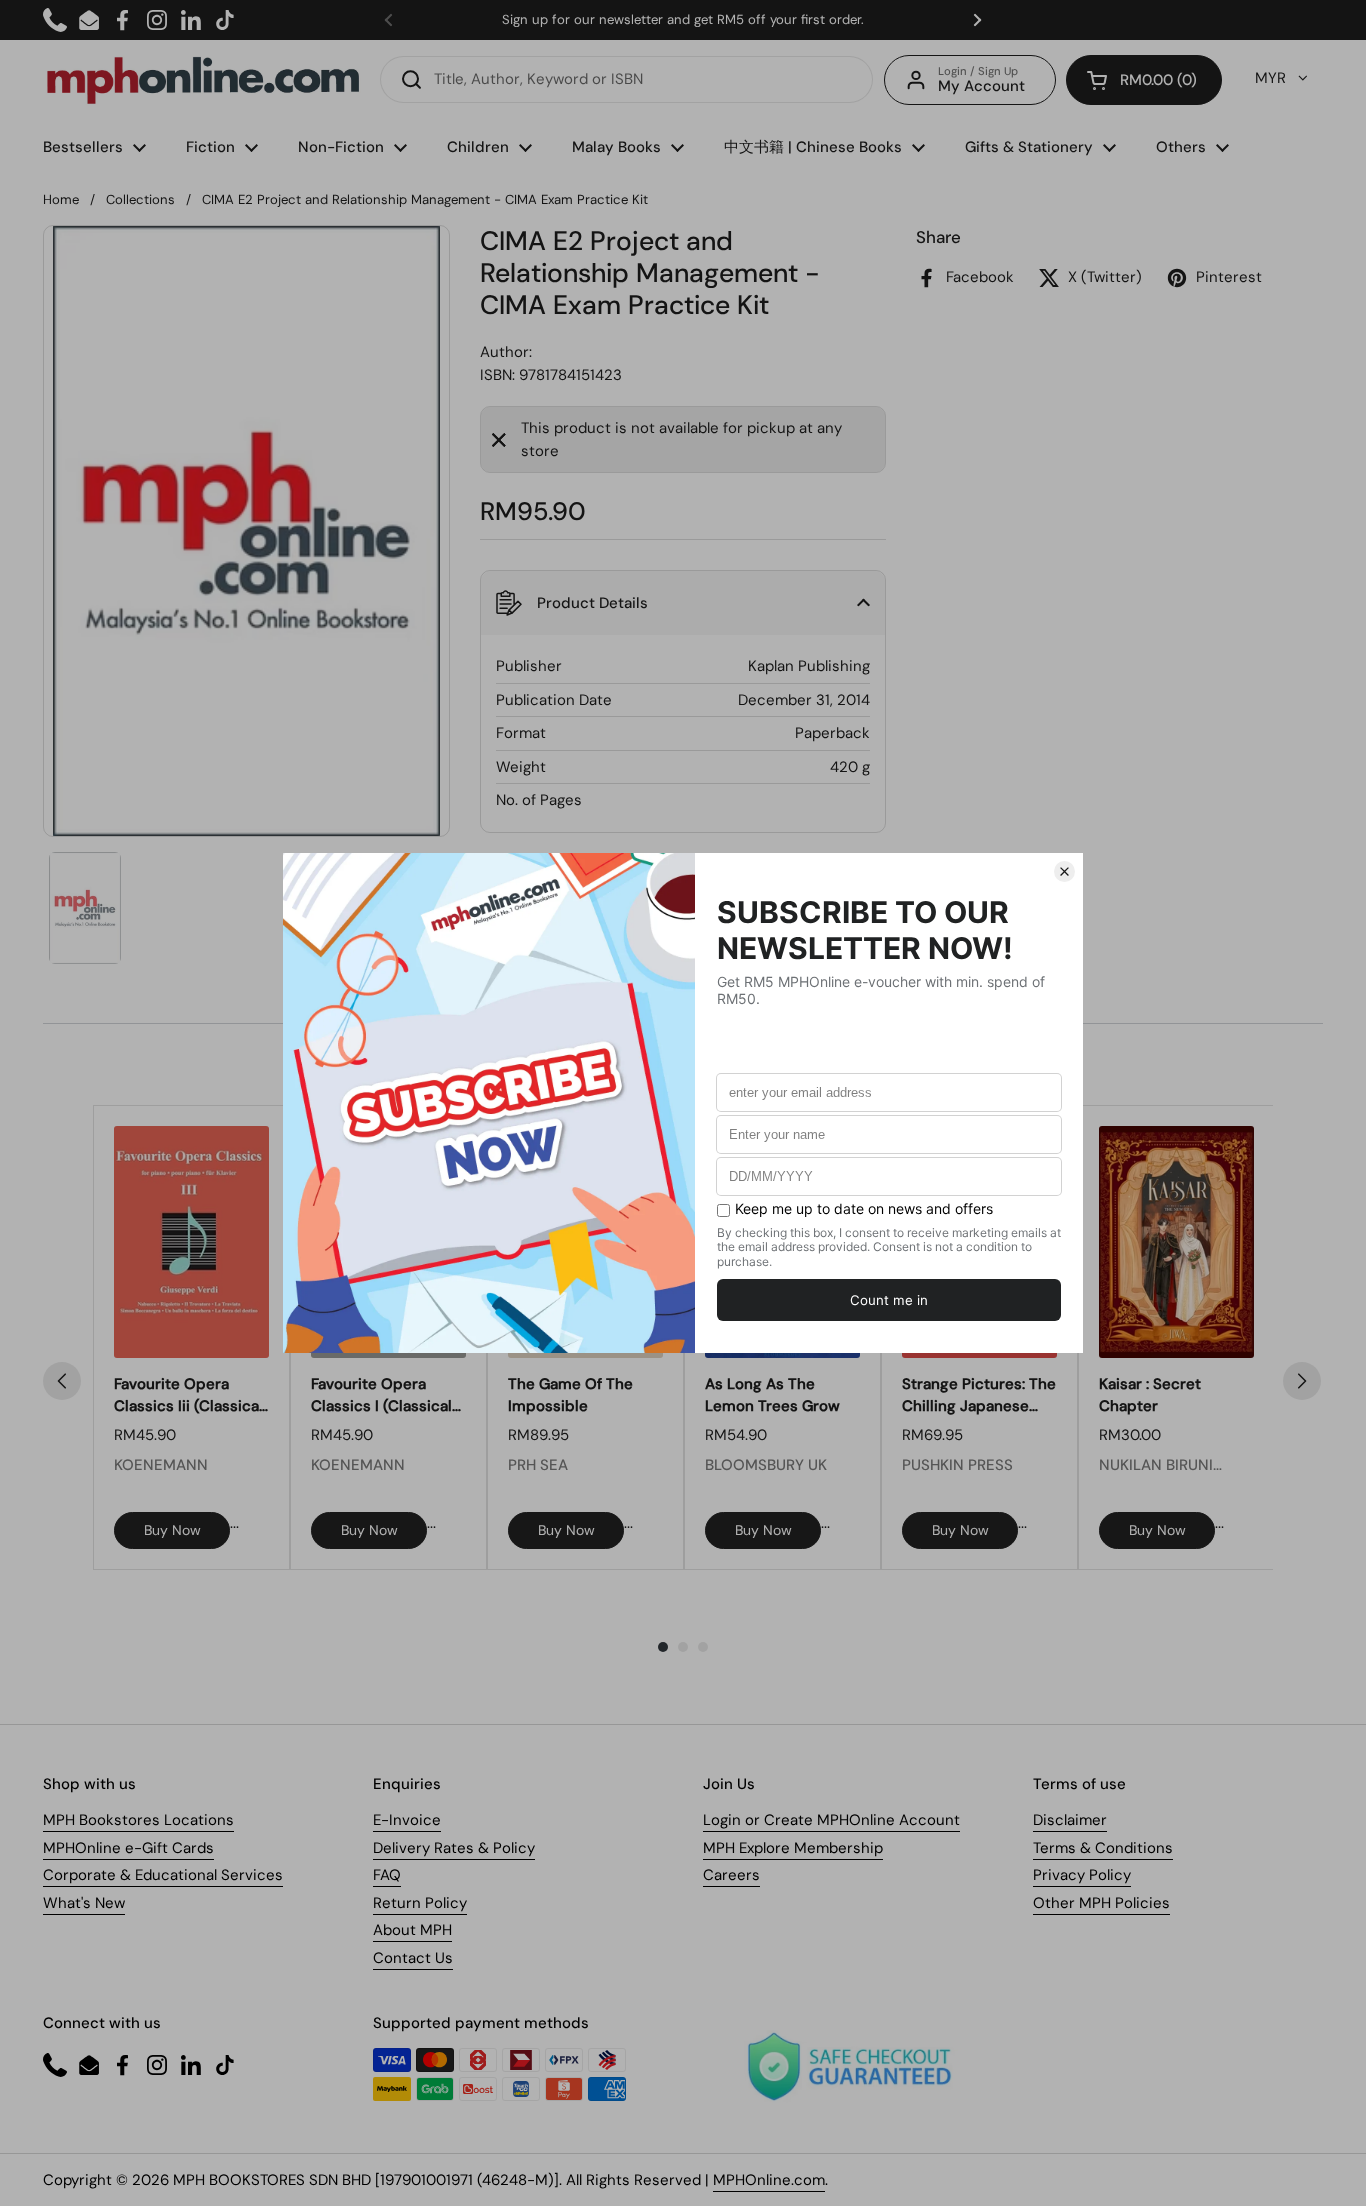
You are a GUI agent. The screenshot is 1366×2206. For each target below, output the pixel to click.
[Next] (1302, 1381)
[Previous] (62, 1381)
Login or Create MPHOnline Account (831, 1820)
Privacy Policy (1082, 1875)
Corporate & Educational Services (163, 1875)
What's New (84, 1903)
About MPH (412, 1930)
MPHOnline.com (769, 2180)
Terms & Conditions (1103, 1848)
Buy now (172, 1530)
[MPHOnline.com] (203, 80)
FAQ (387, 1875)
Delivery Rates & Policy (454, 1848)
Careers (731, 1875)
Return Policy (420, 1903)
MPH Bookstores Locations (138, 1820)
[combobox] (626, 79)
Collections (140, 199)
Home (61, 199)
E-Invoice (407, 1820)
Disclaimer (1070, 1820)
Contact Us (413, 1958)
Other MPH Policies (1101, 1903)
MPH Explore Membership (793, 1848)
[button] (1144, 80)
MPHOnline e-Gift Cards (128, 1848)
